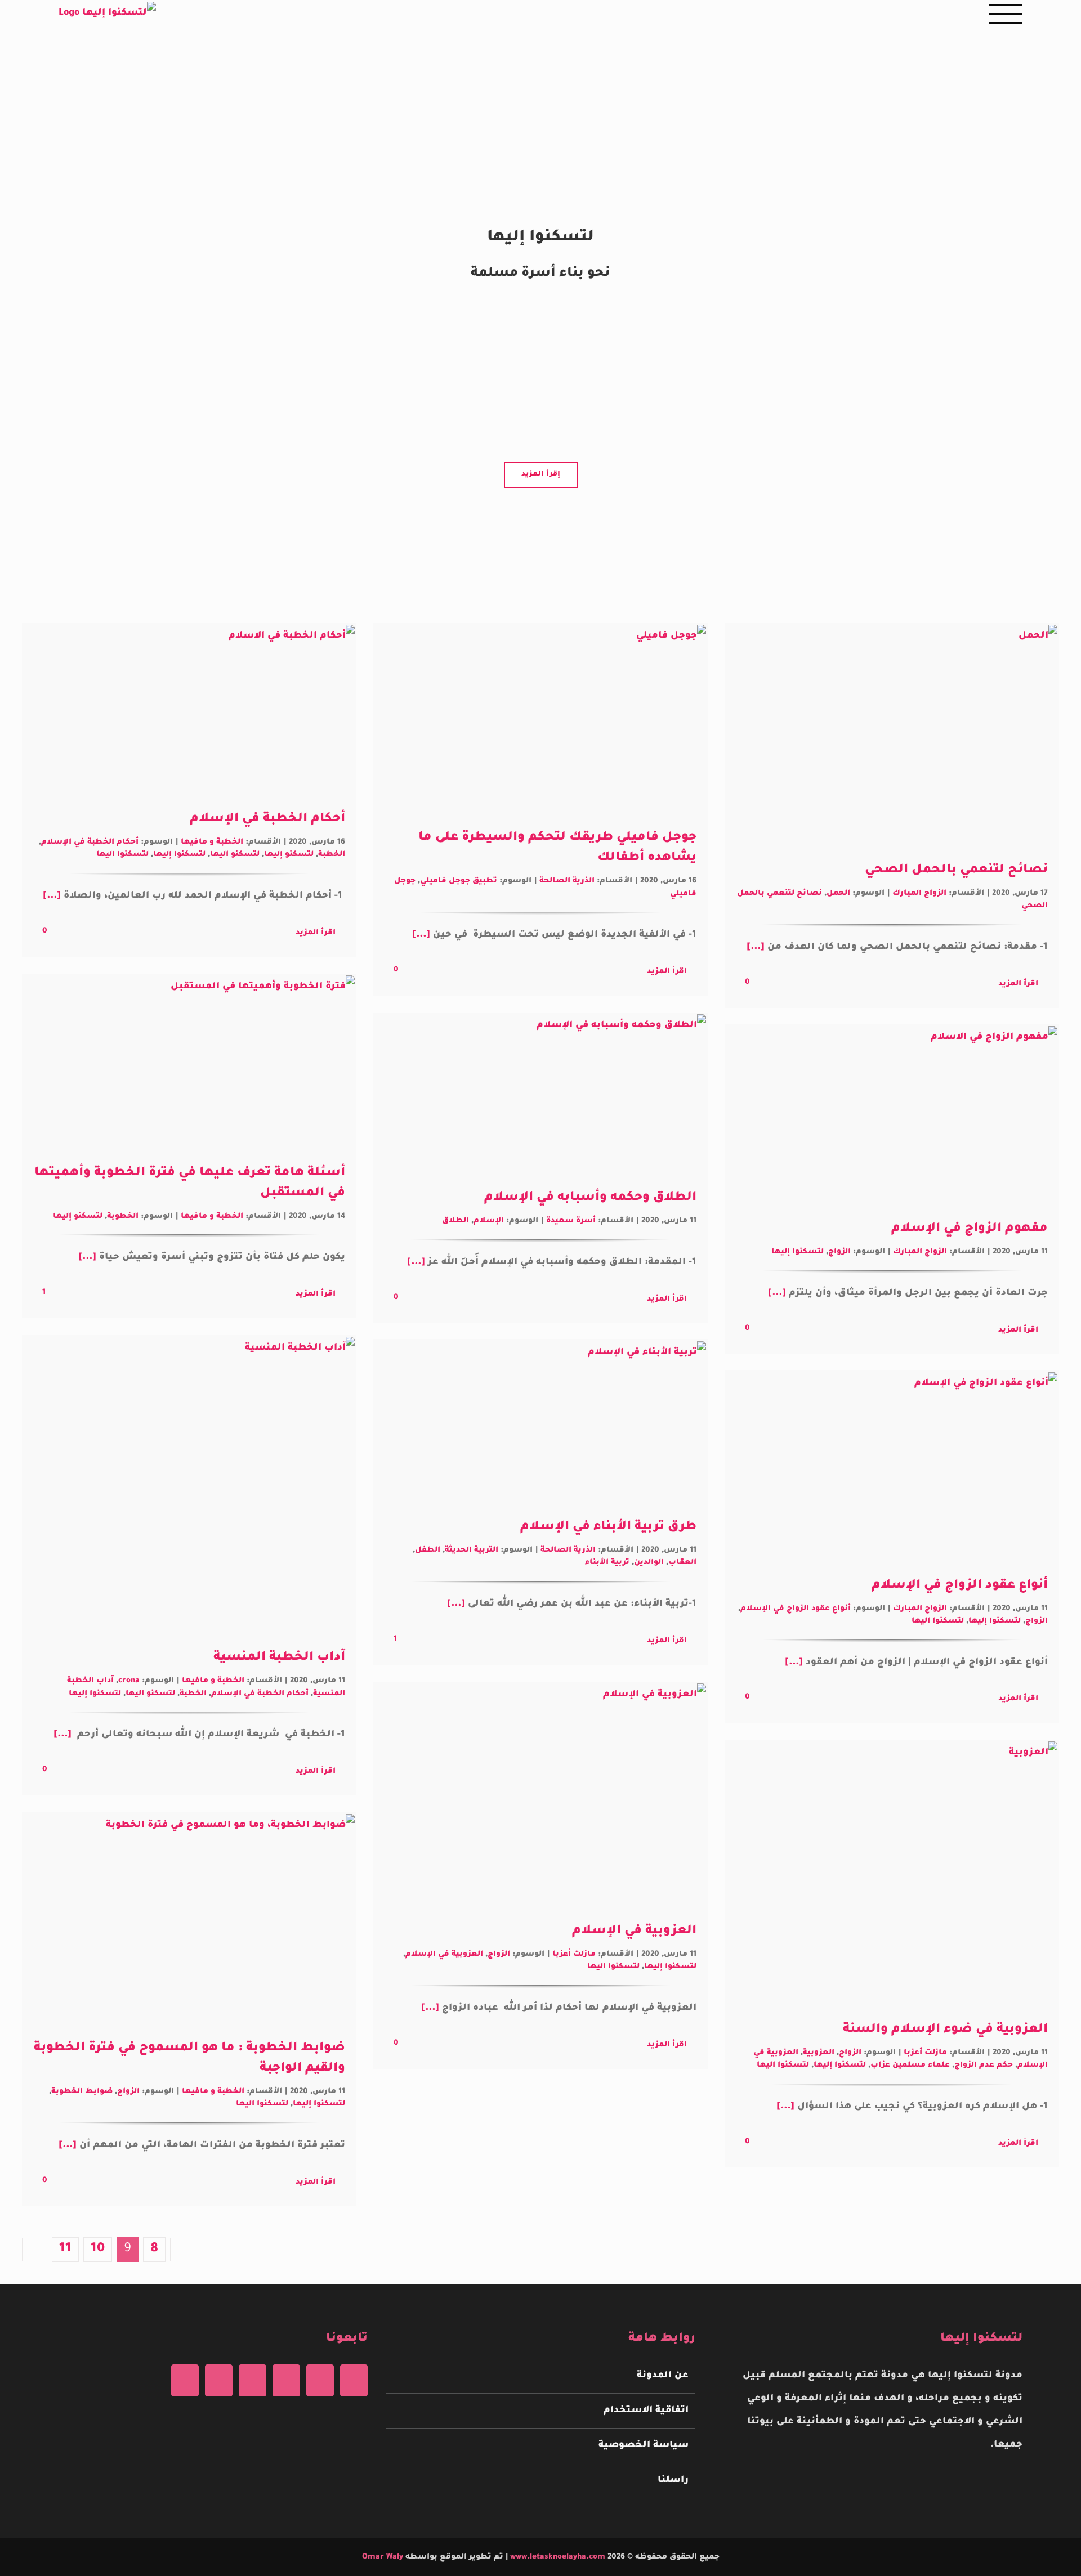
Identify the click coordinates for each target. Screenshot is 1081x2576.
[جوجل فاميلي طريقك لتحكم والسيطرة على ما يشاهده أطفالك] (540, 718)
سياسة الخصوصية (643, 2445)
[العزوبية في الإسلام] (540, 1794)
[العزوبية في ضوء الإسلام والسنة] (892, 1872)
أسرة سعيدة (571, 1221)
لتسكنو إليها (289, 855)
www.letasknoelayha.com (557, 2557)
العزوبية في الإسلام (634, 1932)
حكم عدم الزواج (984, 2065)
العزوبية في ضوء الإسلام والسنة (945, 2030)
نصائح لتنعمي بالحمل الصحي (956, 871)
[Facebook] (354, 2380)
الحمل (838, 893)
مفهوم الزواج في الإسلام (970, 1229)
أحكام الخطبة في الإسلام (267, 819)
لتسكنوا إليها (179, 855)
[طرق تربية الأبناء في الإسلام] (540, 1421)
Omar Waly (383, 2557)
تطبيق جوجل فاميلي (459, 881)
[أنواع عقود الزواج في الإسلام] (892, 1465)
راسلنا (673, 2480)
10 (98, 2249)
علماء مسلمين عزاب (910, 2065)
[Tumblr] (219, 2380)
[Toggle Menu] (1006, 14)
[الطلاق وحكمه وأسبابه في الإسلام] (540, 1092)
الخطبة (332, 855)
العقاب (682, 1563)
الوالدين (649, 1563)
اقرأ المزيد (1018, 984)
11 (65, 2249)
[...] (757, 947)
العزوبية (819, 2053)
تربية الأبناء (607, 1563)
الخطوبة (123, 1217)
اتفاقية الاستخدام (646, 2411)
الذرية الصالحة (567, 881)
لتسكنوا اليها (122, 855)
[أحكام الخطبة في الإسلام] (189, 708)
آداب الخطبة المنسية (279, 1658)
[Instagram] (286, 2380)
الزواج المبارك (919, 893)
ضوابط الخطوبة (82, 2092)
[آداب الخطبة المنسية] (189, 1484)
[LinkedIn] (185, 2380)
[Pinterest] (253, 2380)
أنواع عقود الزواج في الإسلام (960, 1586)
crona (129, 1681)
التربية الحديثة (472, 1550)
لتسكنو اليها (235, 855)
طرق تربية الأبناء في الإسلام (608, 1527)
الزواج (839, 1252)
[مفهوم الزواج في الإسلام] (892, 1114)
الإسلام (489, 1221)
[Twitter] (320, 2380)
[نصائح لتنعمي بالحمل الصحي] (892, 734)
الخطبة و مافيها (212, 842)
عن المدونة (662, 2376)
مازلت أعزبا (574, 1954)
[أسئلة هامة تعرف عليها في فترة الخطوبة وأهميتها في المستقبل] (189, 1061)
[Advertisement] (540, 84)
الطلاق (455, 1221)
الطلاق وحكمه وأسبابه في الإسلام (590, 1198)
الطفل (428, 1550)
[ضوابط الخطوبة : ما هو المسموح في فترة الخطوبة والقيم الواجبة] (189, 1918)
